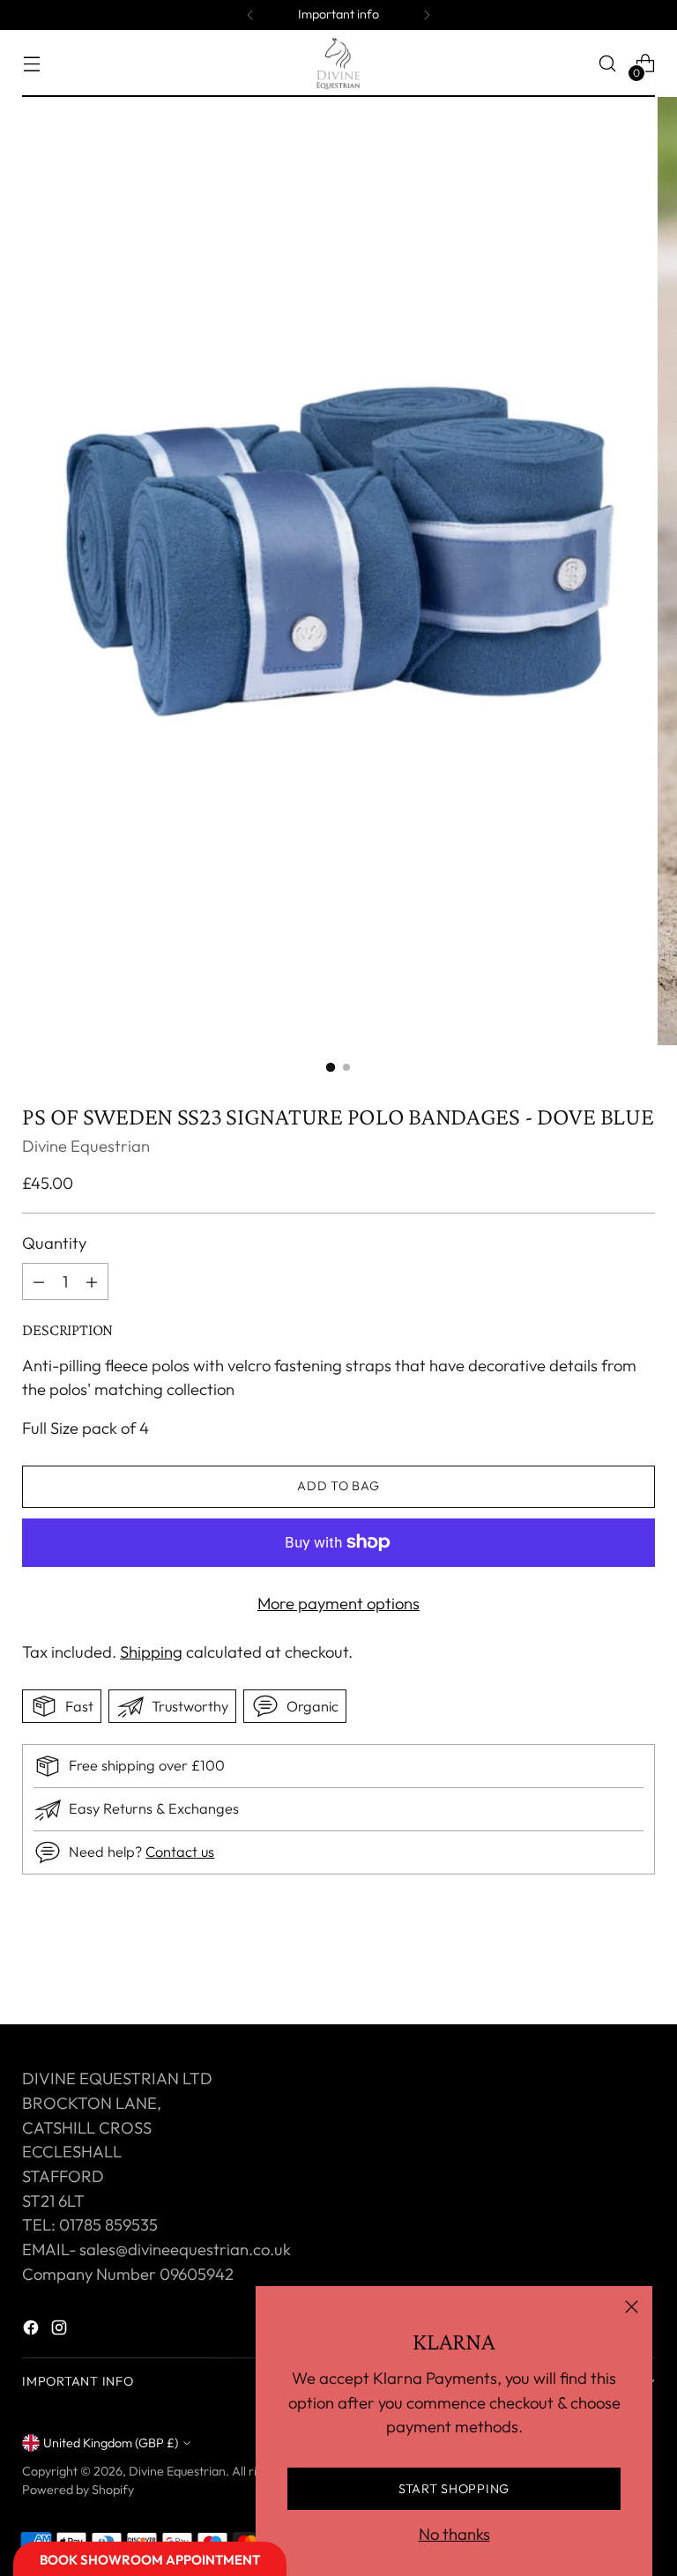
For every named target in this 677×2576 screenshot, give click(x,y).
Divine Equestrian (86, 1146)
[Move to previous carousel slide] (599, 1964)
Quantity (54, 1243)
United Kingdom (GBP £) (111, 2443)
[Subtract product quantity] (92, 1281)
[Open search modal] (608, 64)
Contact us (180, 1852)
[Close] (632, 2307)
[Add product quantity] (39, 1281)
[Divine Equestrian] (338, 63)
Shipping (151, 1652)
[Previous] (250, 15)
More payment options (338, 1604)
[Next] (427, 15)
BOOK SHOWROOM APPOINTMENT (150, 2560)
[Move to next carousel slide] (640, 1964)
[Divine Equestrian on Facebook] (33, 2331)
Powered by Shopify (78, 2490)
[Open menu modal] (31, 64)
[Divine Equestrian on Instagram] (61, 2331)
